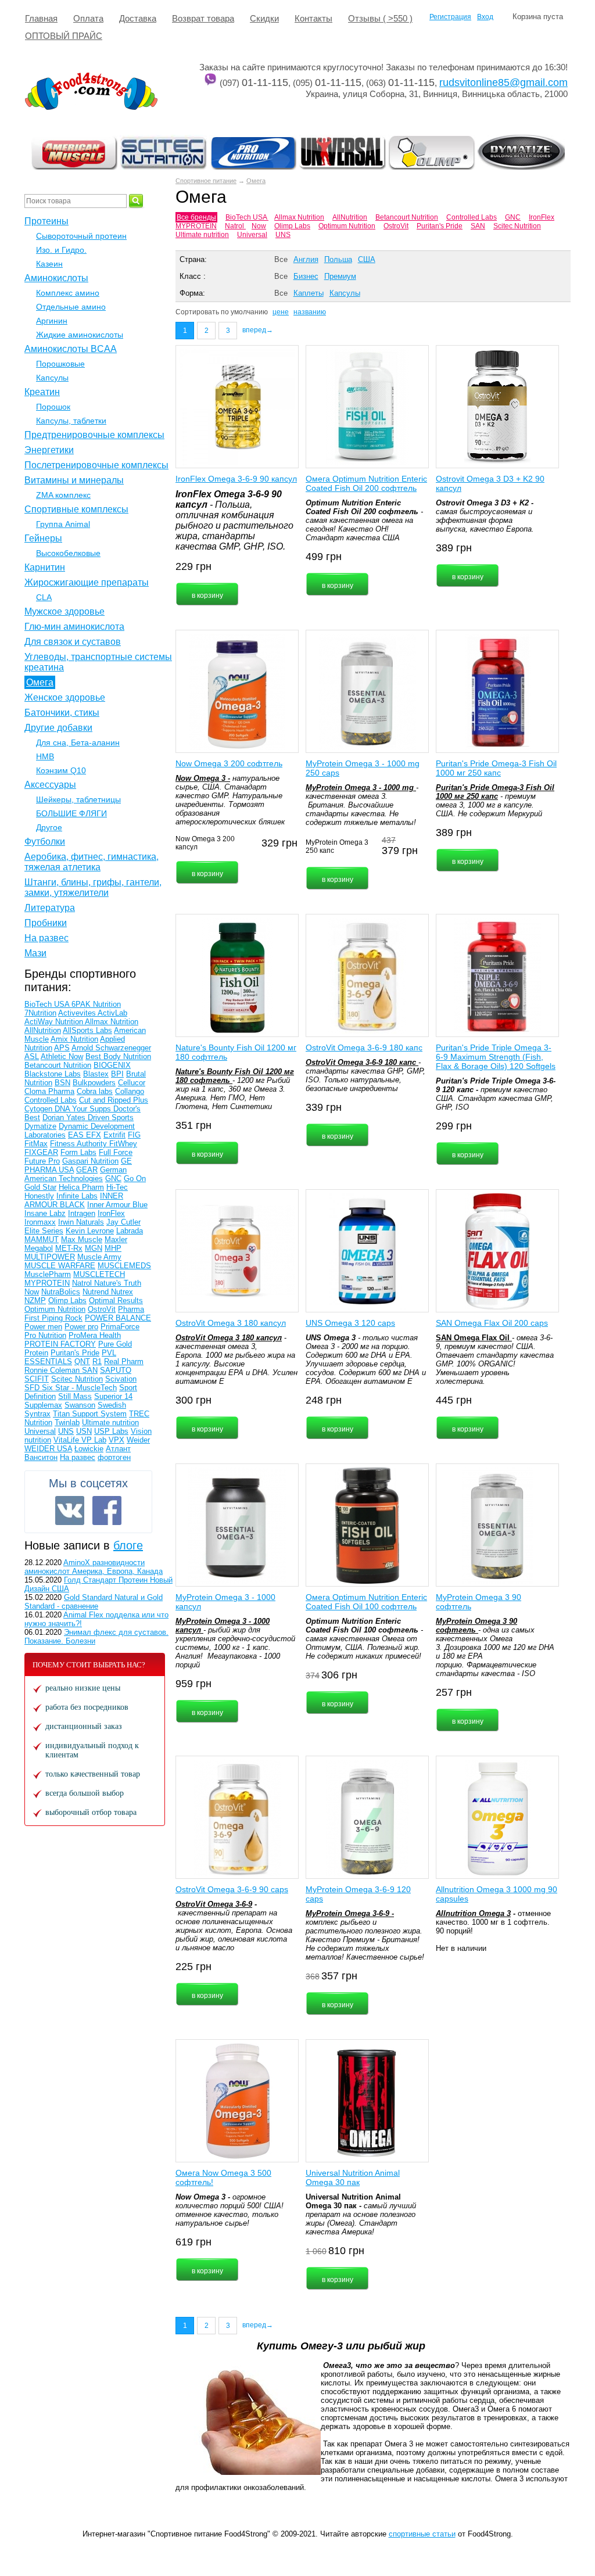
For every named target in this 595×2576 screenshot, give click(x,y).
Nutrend (97, 1292)
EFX (94, 1135)
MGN (94, 1248)
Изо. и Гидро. (61, 250)
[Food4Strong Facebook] (107, 1511)
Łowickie (89, 1449)
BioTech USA (247, 217)
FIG (134, 1135)
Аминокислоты (56, 278)
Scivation (121, 1379)
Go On (135, 1178)
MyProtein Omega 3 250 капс (337, 846)
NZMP (35, 1300)
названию (310, 312)
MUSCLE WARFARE (60, 1266)
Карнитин (45, 567)
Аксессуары (50, 785)
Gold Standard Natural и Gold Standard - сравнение (94, 1602)
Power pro (81, 1327)
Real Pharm (124, 1361)
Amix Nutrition (74, 1039)
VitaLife (67, 1440)
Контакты (313, 18)
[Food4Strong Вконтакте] (70, 1511)
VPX (117, 1440)
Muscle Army (99, 1257)
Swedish (112, 1405)
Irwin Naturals (81, 1222)
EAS (77, 1135)
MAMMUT (42, 1239)
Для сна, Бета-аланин (78, 742)
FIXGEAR (41, 1152)
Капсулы (345, 293)
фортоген (114, 1457)
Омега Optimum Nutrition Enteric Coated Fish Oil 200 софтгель (366, 483)
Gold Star (40, 1187)
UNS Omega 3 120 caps (350, 1323)
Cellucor (132, 1083)
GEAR (87, 1170)
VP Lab (94, 1440)
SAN (478, 226)
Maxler (116, 1239)
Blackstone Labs (53, 1074)
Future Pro (42, 1161)
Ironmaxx (40, 1222)
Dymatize (40, 1126)
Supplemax (43, 1405)
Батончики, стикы (62, 713)
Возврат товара (203, 18)
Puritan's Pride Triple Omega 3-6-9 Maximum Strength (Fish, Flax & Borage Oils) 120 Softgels (496, 1057)
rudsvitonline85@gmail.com (503, 82)
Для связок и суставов (73, 642)
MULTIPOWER (50, 1257)
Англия (306, 259)
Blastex (96, 1074)
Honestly (39, 1196)
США (367, 259)
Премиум (340, 276)
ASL (32, 1056)
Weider (138, 1440)
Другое (49, 827)
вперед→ (258, 330)
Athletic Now (62, 1056)
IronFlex (542, 217)
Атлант (118, 1449)
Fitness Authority (80, 1144)
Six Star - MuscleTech (79, 1388)
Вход (485, 17)
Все (281, 259)
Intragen (82, 1213)
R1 (97, 1361)
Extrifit (114, 1135)
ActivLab (112, 1013)
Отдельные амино (71, 307)
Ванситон (41, 1457)
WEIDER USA (48, 1449)
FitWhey (123, 1144)
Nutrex (122, 1292)
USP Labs (111, 1431)
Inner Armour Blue (117, 1205)
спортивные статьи (422, 2534)
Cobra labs (95, 1091)
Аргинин (52, 321)
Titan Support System (90, 1414)
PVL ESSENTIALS (70, 1357)
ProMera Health (95, 1335)
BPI (117, 1074)
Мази (35, 953)
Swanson (80, 1405)
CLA (44, 597)
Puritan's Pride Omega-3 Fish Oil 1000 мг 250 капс (496, 768)
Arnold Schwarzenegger (111, 1048)
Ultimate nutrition (202, 235)
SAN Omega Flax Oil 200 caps (492, 1323)
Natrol (235, 226)
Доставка (138, 18)
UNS (283, 235)
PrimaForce (120, 1327)
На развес (46, 938)
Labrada (130, 1231)
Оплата (88, 18)
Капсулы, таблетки (71, 421)
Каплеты (309, 293)
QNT (82, 1361)
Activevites (78, 1013)
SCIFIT (37, 1379)
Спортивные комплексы (76, 509)
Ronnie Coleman (53, 1370)
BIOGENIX (112, 1065)
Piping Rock (62, 1318)
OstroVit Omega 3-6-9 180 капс (364, 1047)
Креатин (42, 392)
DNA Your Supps (84, 1109)
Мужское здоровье (64, 611)
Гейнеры (43, 538)
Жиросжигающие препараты (87, 582)
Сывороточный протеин (81, 236)
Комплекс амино (68, 293)
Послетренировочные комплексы (96, 465)
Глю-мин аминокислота (74, 627)
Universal (252, 235)
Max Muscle (82, 1239)
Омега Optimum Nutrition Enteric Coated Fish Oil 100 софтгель (366, 1602)
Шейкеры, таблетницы (78, 799)
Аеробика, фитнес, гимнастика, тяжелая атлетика (92, 862)
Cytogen (40, 1109)
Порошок (53, 407)
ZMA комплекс (63, 495)
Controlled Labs (472, 217)
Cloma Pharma (49, 1091)
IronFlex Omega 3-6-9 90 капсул (236, 479)
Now (259, 226)
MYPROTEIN (196, 226)
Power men (43, 1327)
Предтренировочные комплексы (94, 435)
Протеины (46, 221)
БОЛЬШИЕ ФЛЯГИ (71, 813)
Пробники (46, 923)
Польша (338, 259)
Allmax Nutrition (299, 217)
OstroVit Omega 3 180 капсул (231, 1323)
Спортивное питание (206, 181)
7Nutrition (40, 1013)
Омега (256, 181)
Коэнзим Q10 (61, 770)
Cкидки (264, 18)
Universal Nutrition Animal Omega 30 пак (353, 2177)
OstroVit (396, 226)
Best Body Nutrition (118, 1056)
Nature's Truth (118, 1283)
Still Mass (75, 1396)
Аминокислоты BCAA (71, 349)
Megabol (39, 1248)
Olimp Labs (292, 226)
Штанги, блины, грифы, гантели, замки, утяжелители (93, 887)
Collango (130, 1091)
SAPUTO (116, 1370)
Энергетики (49, 450)
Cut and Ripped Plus (114, 1100)
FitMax (36, 1144)
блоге (128, 1545)
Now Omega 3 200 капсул (205, 843)
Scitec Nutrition (517, 226)
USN (84, 1431)
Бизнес (306, 276)
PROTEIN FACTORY (60, 1344)
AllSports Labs (87, 1030)
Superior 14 (113, 1396)
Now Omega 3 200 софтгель (229, 763)
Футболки (45, 842)
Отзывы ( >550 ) (380, 18)
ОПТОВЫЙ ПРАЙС (64, 36)
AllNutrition (350, 217)
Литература (50, 908)
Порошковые (60, 364)
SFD (33, 1388)
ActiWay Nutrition (55, 1022)
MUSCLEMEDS (124, 1266)
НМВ (45, 756)
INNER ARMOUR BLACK (74, 1200)
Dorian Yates (65, 1117)
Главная (41, 18)
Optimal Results (116, 1300)
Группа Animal (63, 524)
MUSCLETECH (99, 1274)
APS (62, 1048)
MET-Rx (69, 1248)
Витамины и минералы (74, 480)
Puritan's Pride (440, 226)
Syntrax (37, 1414)
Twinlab (67, 1422)
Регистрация (450, 17)
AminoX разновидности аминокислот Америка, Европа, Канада (94, 1567)
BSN (62, 1083)
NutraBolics (61, 1292)
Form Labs (78, 1152)
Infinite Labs (77, 1196)
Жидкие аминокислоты (80, 335)
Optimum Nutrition (347, 226)
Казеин (49, 264)
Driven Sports (111, 1117)
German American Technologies (76, 1174)
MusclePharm (48, 1274)
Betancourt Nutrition (407, 217)
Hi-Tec (117, 1187)
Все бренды (196, 217)
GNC (513, 217)
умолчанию (249, 312)
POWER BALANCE (118, 1318)
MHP (113, 1248)
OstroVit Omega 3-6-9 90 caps (232, 1889)
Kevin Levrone (90, 1231)
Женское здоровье (65, 697)
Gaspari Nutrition (90, 1161)
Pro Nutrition (45, 1335)
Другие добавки (58, 728)
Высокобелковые (68, 553)
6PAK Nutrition (96, 1004)
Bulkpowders (94, 1083)
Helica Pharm (81, 1187)
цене (281, 312)
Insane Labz (45, 1213)
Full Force (116, 1152)
